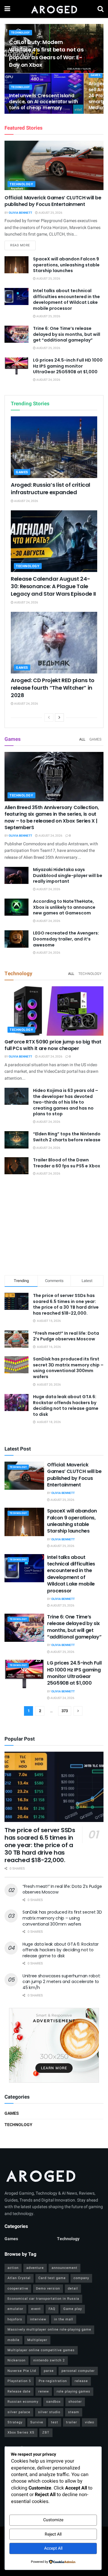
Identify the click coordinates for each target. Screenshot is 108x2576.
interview (38, 2319)
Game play (73, 2309)
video (90, 2422)
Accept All (53, 2548)
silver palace (19, 2412)
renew (44, 2391)
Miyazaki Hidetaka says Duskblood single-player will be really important (68, 875)
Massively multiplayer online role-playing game (49, 2330)
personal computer (78, 2371)
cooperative (18, 2288)
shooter (75, 2402)
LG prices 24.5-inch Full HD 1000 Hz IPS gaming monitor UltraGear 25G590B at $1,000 (68, 366)
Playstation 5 (19, 2381)
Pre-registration (53, 2381)
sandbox (53, 2402)
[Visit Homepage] (54, 9)
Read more (23, 245)
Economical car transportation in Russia (43, 2299)
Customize (53, 2520)
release (81, 2381)
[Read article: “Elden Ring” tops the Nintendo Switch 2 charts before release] (16, 1140)
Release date (19, 2391)
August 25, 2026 (50, 213)
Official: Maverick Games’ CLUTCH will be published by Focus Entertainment (53, 201)
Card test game (52, 2278)
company (81, 2278)
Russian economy (23, 2402)
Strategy (15, 2422)
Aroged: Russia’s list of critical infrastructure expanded (51, 489)
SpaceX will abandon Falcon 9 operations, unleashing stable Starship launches (66, 265)
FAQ (52, 2309)
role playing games (73, 2391)
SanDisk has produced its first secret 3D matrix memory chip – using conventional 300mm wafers (68, 1368)
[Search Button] (100, 9)
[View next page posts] (59, 717)
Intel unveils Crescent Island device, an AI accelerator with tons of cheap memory (43, 102)
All (82, 739)
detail (73, 2288)
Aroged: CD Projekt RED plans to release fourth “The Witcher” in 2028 (53, 688)
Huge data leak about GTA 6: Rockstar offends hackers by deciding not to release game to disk (66, 1405)
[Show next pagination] (78, 1711)
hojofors (15, 2319)
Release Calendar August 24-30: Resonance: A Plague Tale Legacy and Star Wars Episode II (53, 586)
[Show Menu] (7, 9)
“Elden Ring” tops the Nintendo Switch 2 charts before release (67, 1137)
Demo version (48, 2288)
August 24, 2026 (48, 380)
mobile (13, 2340)
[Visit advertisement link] (54, 2045)
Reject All (53, 2534)
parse (49, 2371)
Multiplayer (37, 2340)
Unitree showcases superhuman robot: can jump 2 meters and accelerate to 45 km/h (61, 1982)
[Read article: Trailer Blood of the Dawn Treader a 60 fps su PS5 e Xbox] (16, 1166)
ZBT (46, 2432)
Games (96, 75)
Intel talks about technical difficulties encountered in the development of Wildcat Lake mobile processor (66, 299)
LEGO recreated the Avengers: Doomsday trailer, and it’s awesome (66, 939)
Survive (37, 2422)
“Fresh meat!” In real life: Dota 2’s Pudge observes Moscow (66, 1336)
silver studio (49, 2412)
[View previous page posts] (49, 717)
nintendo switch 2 (49, 2360)
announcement (64, 2268)
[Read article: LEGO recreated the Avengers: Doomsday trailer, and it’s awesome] (16, 939)
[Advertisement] (54, 1227)
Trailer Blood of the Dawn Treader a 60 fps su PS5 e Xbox (67, 1163)
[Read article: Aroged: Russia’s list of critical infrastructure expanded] (54, 447)
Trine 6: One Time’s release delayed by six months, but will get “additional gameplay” (67, 334)
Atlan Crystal (19, 2278)
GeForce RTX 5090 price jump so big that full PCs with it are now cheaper (53, 1045)
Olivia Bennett (20, 213)
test (55, 2422)
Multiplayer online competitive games (41, 2350)
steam (74, 2412)
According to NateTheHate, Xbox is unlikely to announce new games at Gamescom (64, 907)
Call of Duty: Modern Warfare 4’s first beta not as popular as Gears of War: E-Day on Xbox (46, 53)
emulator (15, 2309)
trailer (72, 2422)
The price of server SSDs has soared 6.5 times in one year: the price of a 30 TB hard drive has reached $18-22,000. (66, 1304)
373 (65, 1711)
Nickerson (16, 2360)
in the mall (64, 2319)
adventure (35, 2268)
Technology (21, 33)
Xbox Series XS (21, 2432)
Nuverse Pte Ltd (22, 2371)
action (13, 2268)
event (36, 2309)
